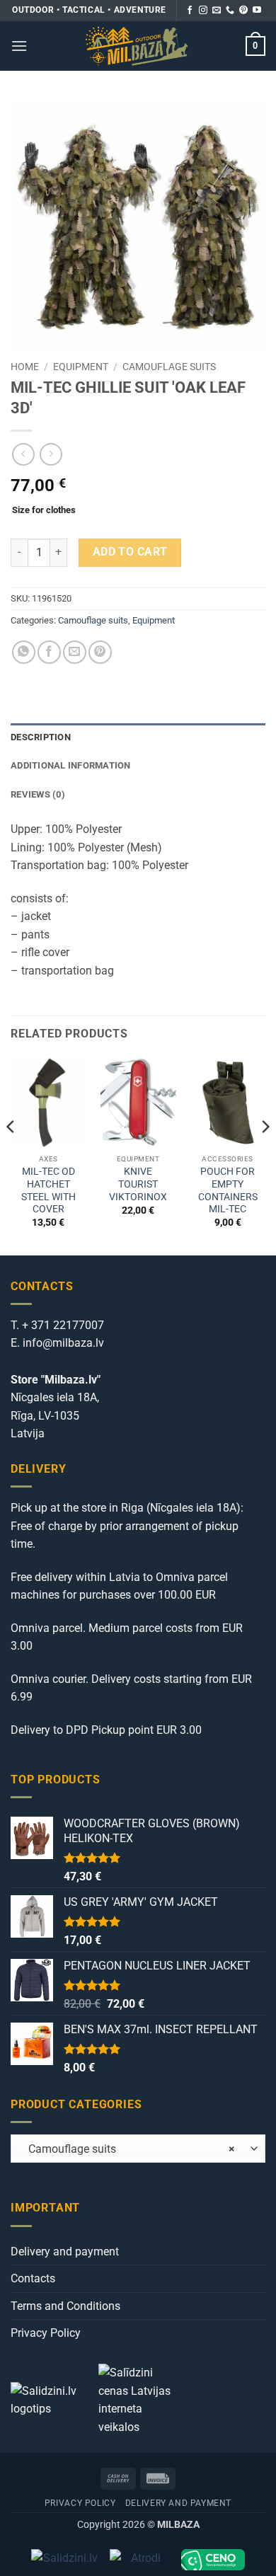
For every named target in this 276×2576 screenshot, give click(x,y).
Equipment (81, 367)
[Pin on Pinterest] (100, 652)
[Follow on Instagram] (203, 11)
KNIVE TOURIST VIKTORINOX (138, 1184)
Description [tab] (41, 737)
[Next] (265, 1155)
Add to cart (130, 552)
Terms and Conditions (65, 2306)
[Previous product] (51, 454)
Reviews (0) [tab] (38, 794)
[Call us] (230, 11)
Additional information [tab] (71, 765)
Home (25, 367)
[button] (19, 46)
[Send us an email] (217, 11)
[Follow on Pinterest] (243, 11)
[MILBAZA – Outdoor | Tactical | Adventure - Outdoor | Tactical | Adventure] (137, 46)
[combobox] (138, 2149)
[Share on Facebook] (49, 652)
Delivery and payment (65, 2252)
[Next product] (23, 454)
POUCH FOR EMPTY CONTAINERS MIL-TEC (228, 1190)
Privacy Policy (46, 2333)
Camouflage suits (169, 367)
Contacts (33, 2278)
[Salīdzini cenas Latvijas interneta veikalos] (141, 2399)
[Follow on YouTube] (257, 11)
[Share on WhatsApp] (24, 652)
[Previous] (11, 1155)
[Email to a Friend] (75, 652)
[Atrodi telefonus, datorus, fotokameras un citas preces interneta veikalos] (140, 2560)
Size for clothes (44, 510)
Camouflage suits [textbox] (127, 2149)
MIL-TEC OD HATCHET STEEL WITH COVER (48, 1190)
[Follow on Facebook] (190, 11)
